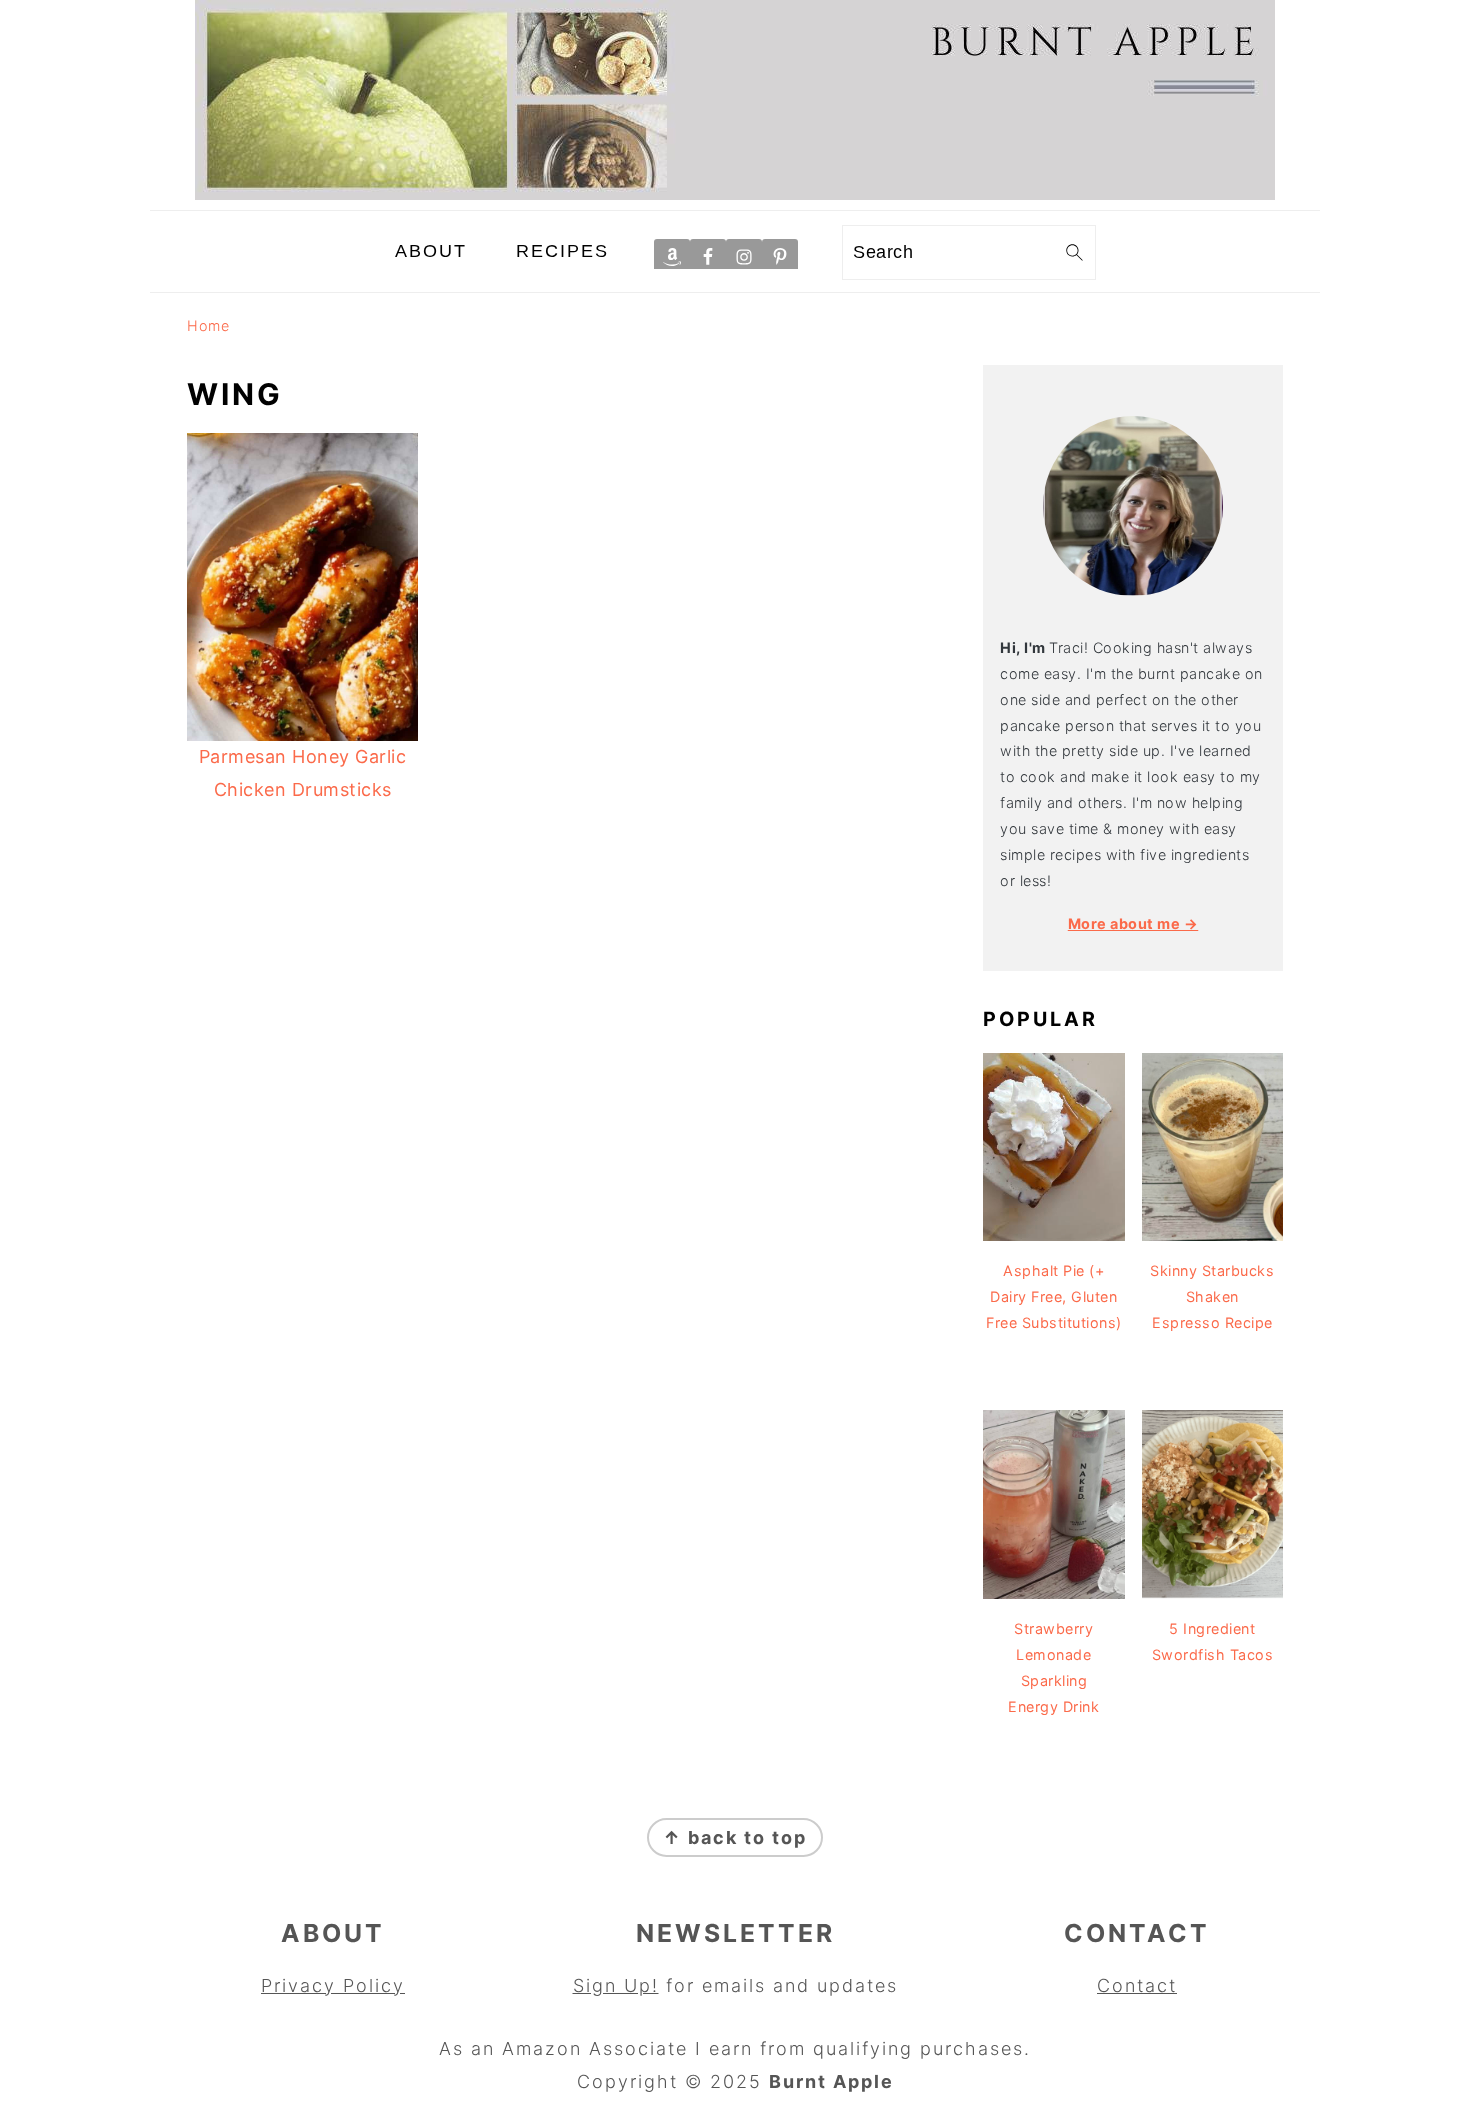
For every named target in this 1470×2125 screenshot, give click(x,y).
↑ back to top (735, 1837)
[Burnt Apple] (735, 193)
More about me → (1133, 923)
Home (208, 325)
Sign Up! (616, 1985)
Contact (1137, 1985)
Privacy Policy (333, 1985)
